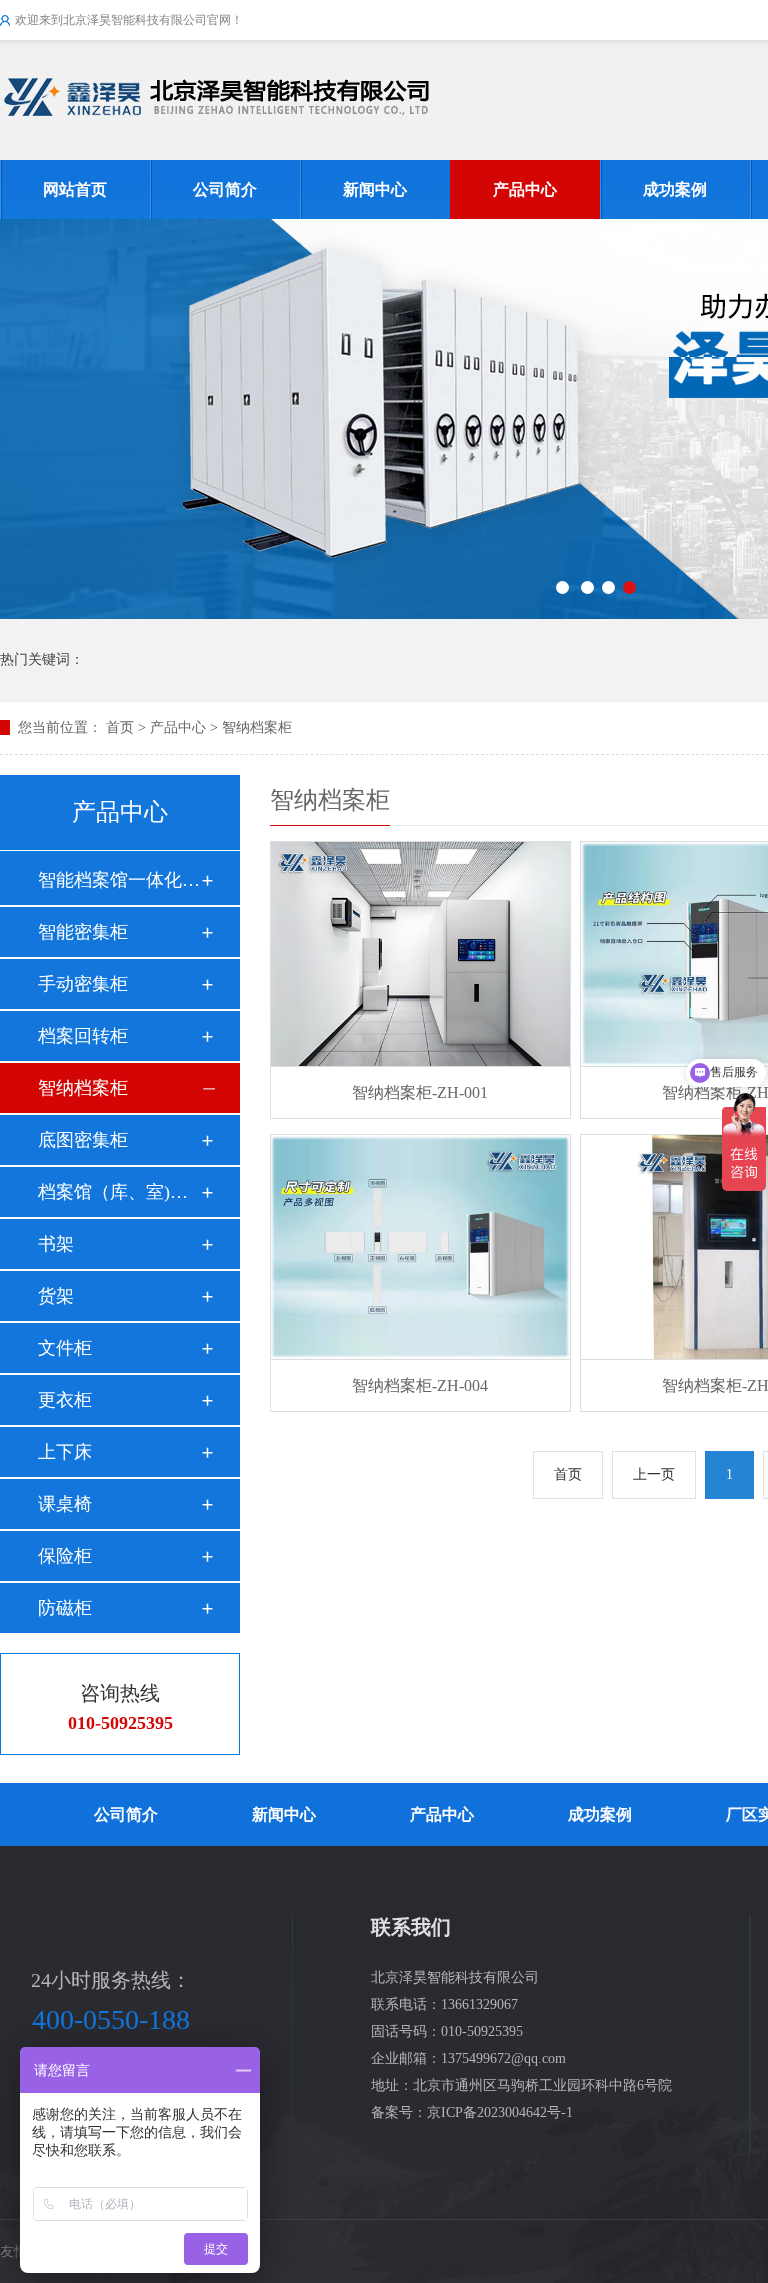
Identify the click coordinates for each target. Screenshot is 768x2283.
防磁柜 (65, 1608)
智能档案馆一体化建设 (119, 880)
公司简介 (225, 189)
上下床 (65, 1452)
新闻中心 (375, 189)
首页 (120, 727)
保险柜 (65, 1556)
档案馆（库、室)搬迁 (119, 1192)
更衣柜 (65, 1400)
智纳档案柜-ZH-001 (420, 1092)
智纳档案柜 (257, 727)
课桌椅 (65, 1504)
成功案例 (675, 189)
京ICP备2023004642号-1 (500, 2112)
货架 (56, 1296)
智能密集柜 (83, 932)
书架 (56, 1244)
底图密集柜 (83, 1140)
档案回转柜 (83, 1036)
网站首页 (75, 189)
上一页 (654, 1474)
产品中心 (525, 189)
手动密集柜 (83, 984)
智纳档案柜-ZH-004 (420, 1385)
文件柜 (65, 1348)
